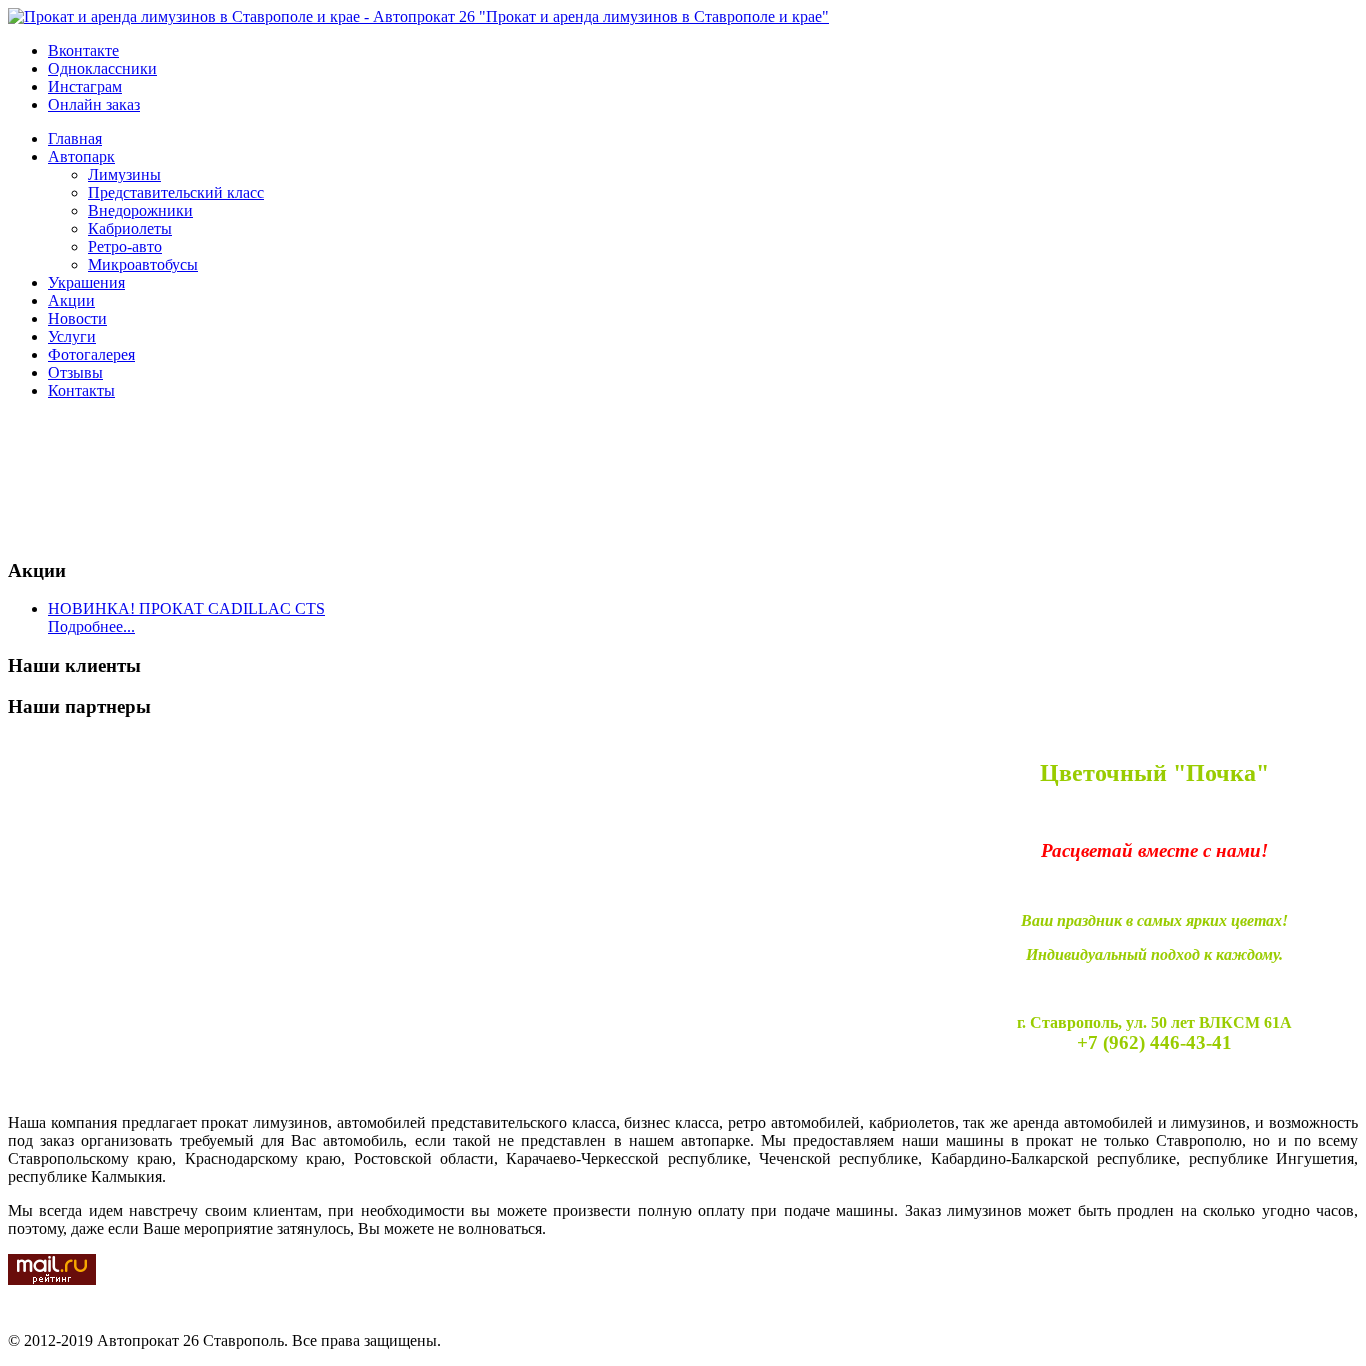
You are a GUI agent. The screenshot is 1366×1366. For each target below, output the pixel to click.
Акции (71, 300)
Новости (77, 318)
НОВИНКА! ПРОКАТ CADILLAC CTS (186, 608)
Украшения (86, 282)
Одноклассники (102, 68)
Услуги (72, 336)
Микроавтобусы (143, 264)
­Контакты (81, 390)
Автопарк (81, 156)
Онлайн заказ (94, 104)
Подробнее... (91, 626)
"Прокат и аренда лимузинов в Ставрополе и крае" (652, 16)
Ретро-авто (125, 246)
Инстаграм (85, 86)
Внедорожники (140, 210)
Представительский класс (176, 192)
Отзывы (75, 372)
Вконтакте (83, 50)
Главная (75, 138)
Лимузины (124, 174)
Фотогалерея (91, 354)
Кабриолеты (130, 228)
